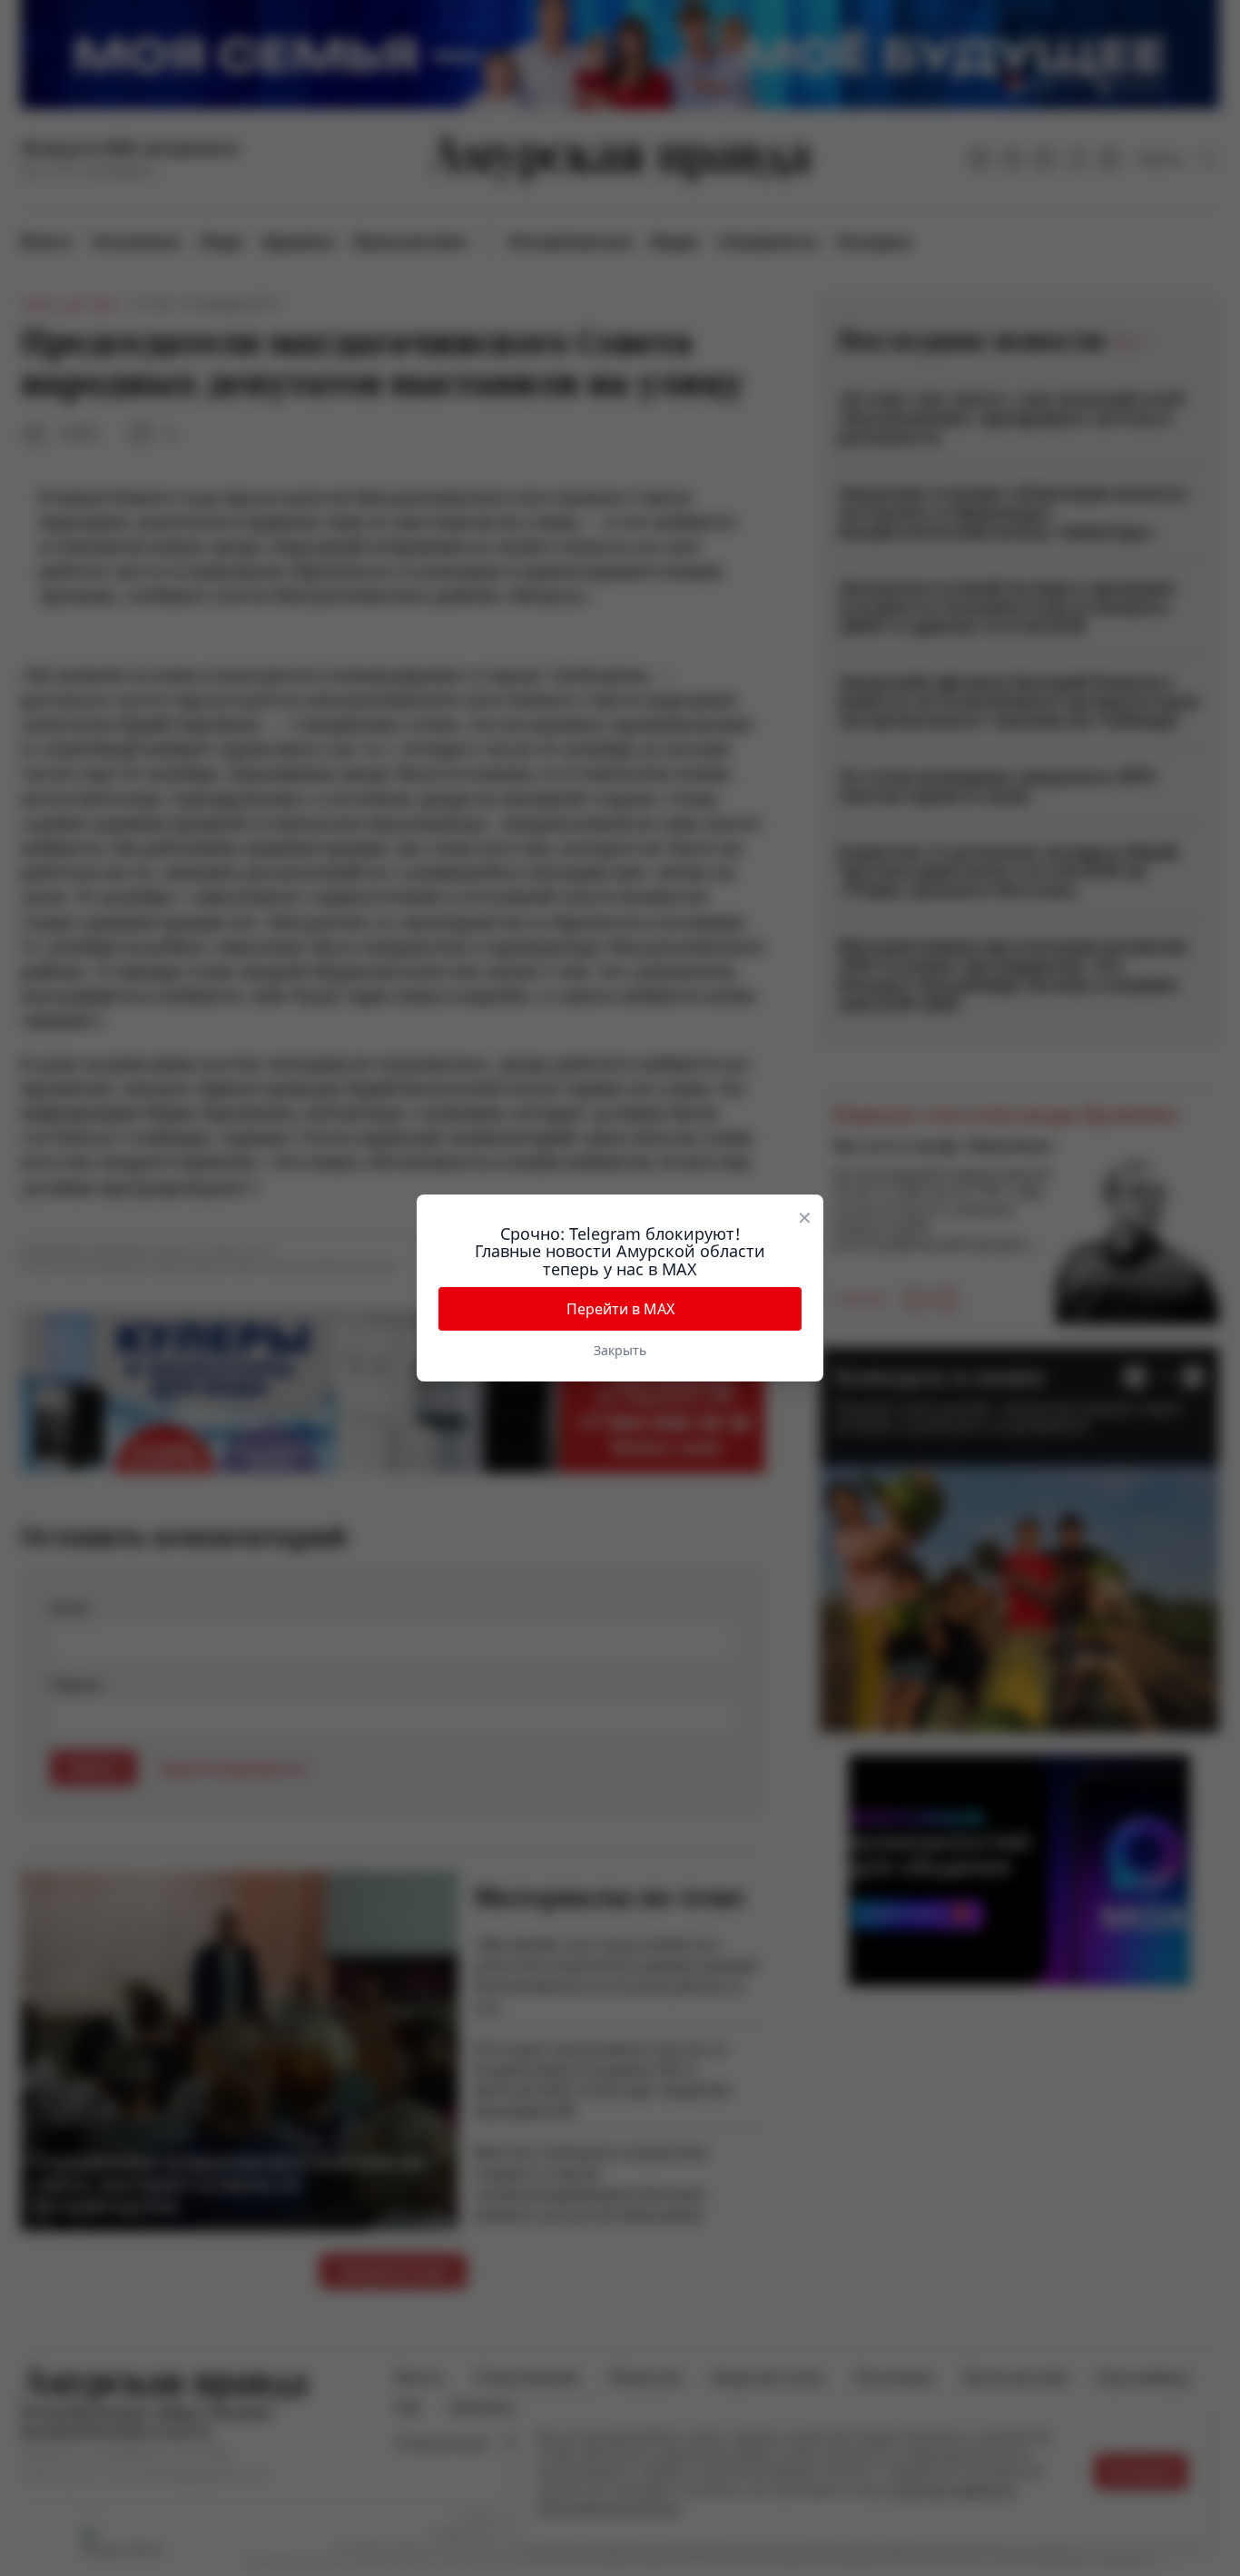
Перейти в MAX (620, 1309)
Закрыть (620, 1350)
